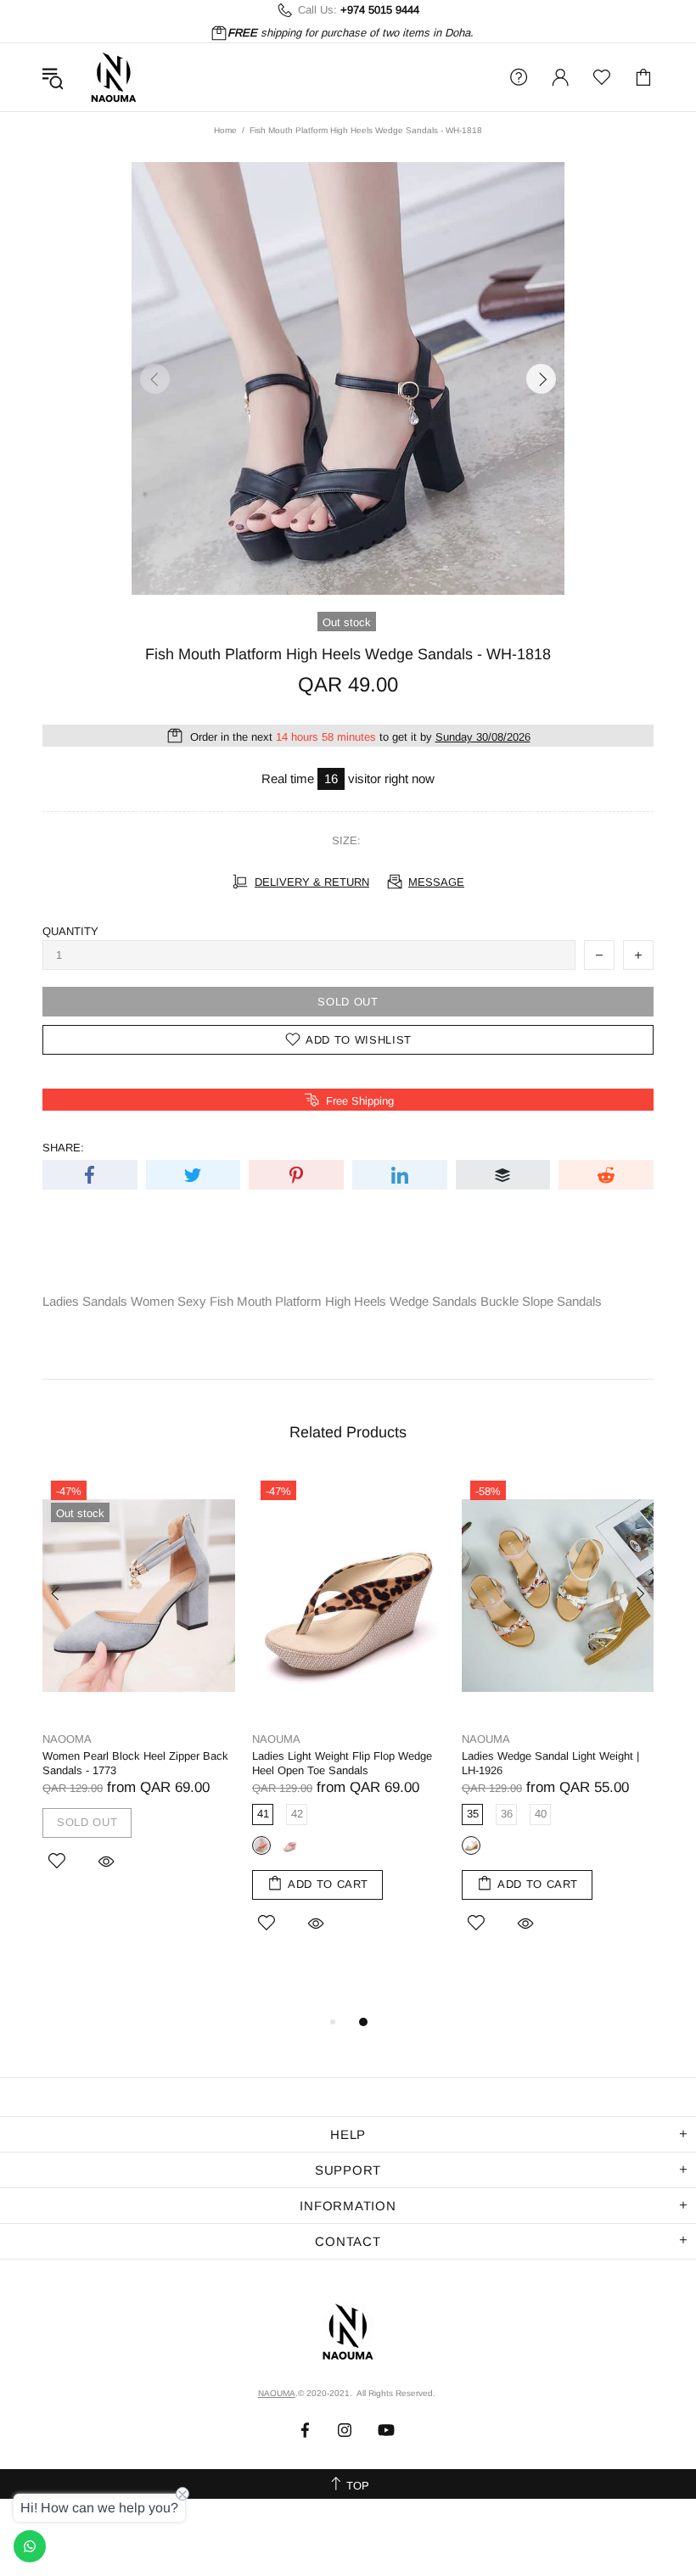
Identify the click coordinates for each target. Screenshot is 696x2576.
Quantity (70, 931)
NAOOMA (67, 1739)
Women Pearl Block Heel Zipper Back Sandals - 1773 (135, 1763)
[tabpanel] (139, 1694)
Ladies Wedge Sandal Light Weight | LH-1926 (550, 1763)
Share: (63, 1148)
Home (225, 130)
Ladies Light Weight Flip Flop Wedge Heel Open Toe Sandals (342, 1763)
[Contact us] (30, 2546)
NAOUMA (114, 77)
